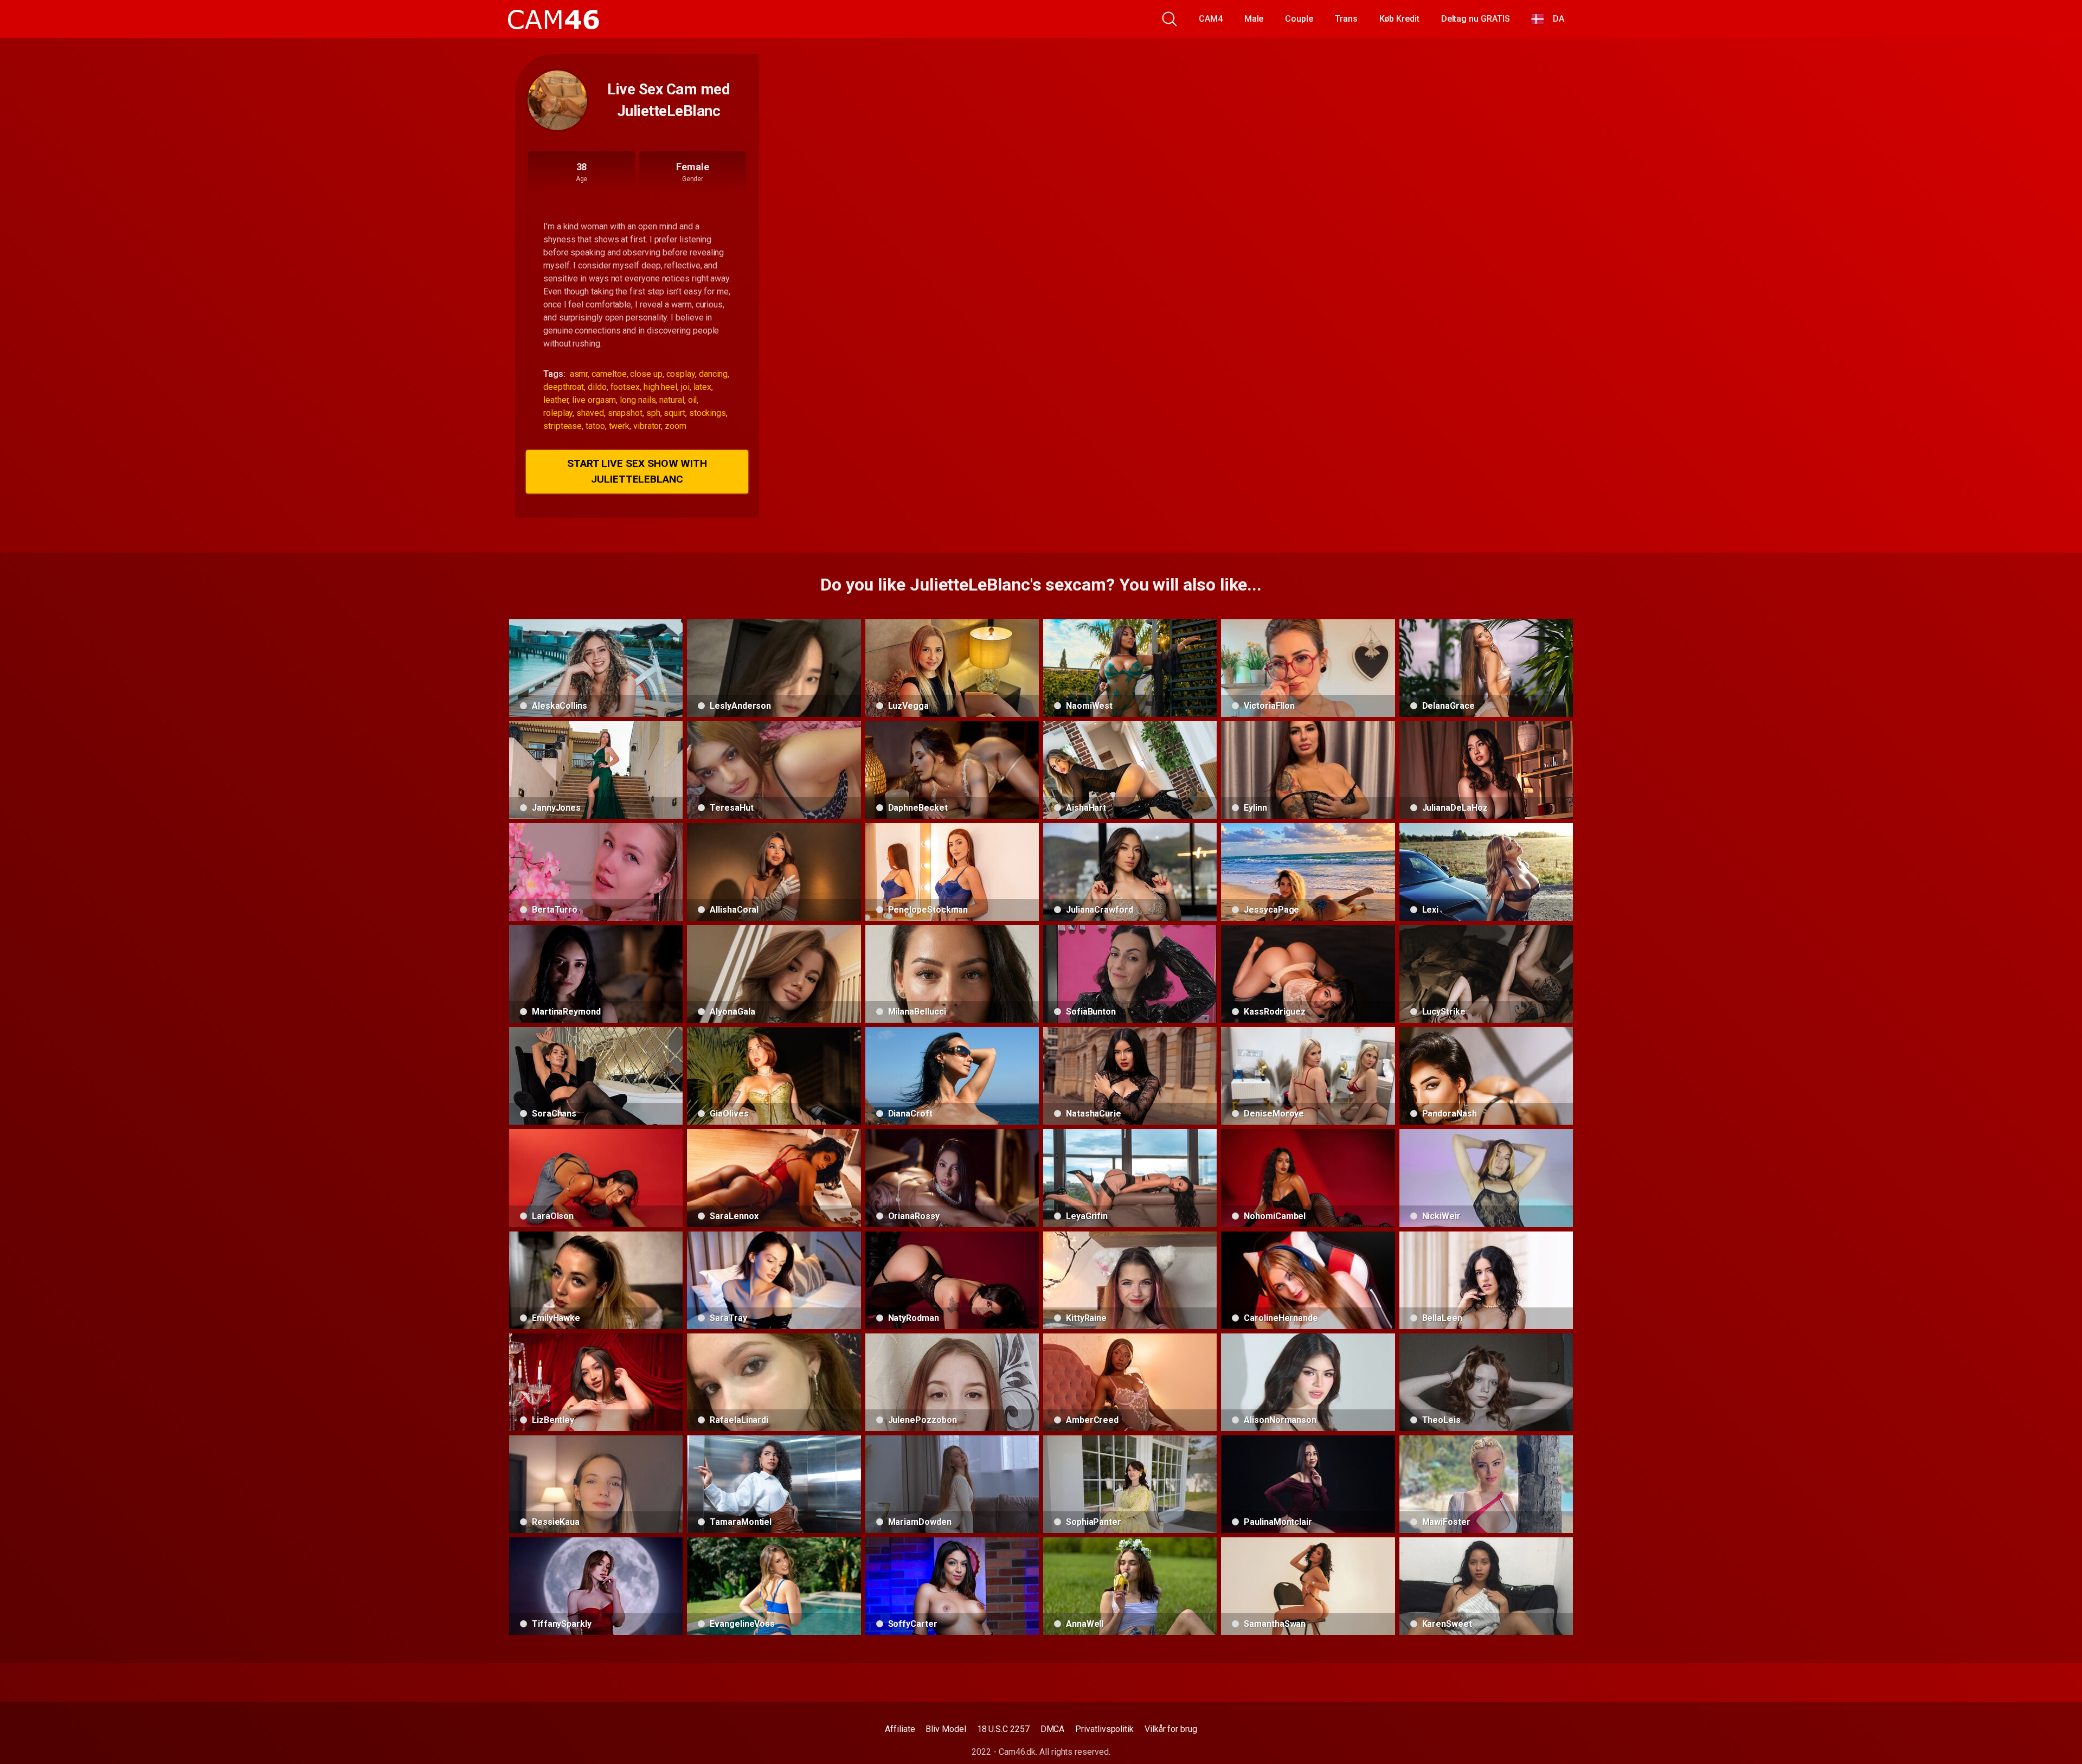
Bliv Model (946, 1729)
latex (703, 387)
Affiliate (900, 1729)
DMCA (1053, 1729)
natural (671, 400)
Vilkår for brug (1171, 1729)
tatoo (595, 426)
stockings (708, 413)
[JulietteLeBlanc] (557, 100)
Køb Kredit (1399, 19)
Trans (1346, 19)
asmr (579, 374)
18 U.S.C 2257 (1003, 1729)
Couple (1299, 19)
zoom (676, 426)
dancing (713, 374)
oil (693, 400)
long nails (638, 400)
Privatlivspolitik (1104, 1729)
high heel (660, 387)
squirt (674, 413)
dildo (597, 387)
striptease (563, 426)
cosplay (681, 374)
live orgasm (594, 400)
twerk (619, 426)
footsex (625, 387)
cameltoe (609, 374)
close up (646, 374)
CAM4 (1211, 19)
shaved (590, 413)
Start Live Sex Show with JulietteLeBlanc (637, 471)
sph (653, 413)
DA (1554, 19)
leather (556, 400)
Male (1254, 19)
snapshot (625, 413)
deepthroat (564, 387)
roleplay (558, 413)
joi (685, 387)
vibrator (647, 426)
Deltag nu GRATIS (1476, 19)
